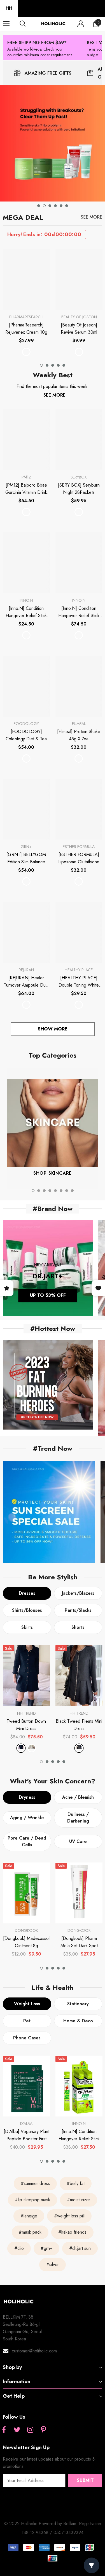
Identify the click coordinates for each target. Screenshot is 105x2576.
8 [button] (72, 1191)
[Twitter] (17, 2430)
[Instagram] (30, 2430)
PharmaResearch (26, 317)
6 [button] (67, 206)
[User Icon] (81, 24)
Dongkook (26, 1930)
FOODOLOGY (26, 724)
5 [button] (61, 206)
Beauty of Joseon (79, 317)
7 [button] (67, 1191)
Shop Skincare (53, 1173)
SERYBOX (79, 477)
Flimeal (79, 724)
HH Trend (26, 1713)
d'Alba (26, 2124)
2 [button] (44, 206)
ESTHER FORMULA (79, 847)
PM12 (26, 477)
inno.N (26, 600)
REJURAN (26, 970)
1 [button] (39, 206)
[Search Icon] (28, 24)
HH (9, 8)
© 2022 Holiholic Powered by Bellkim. (42, 2524)
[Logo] (53, 24)
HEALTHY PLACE (79, 970)
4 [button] (55, 206)
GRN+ (26, 847)
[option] (53, 143)
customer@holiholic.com (34, 2351)
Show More (53, 1029)
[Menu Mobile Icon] (6, 24)
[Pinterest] (43, 2430)
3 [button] (50, 206)
